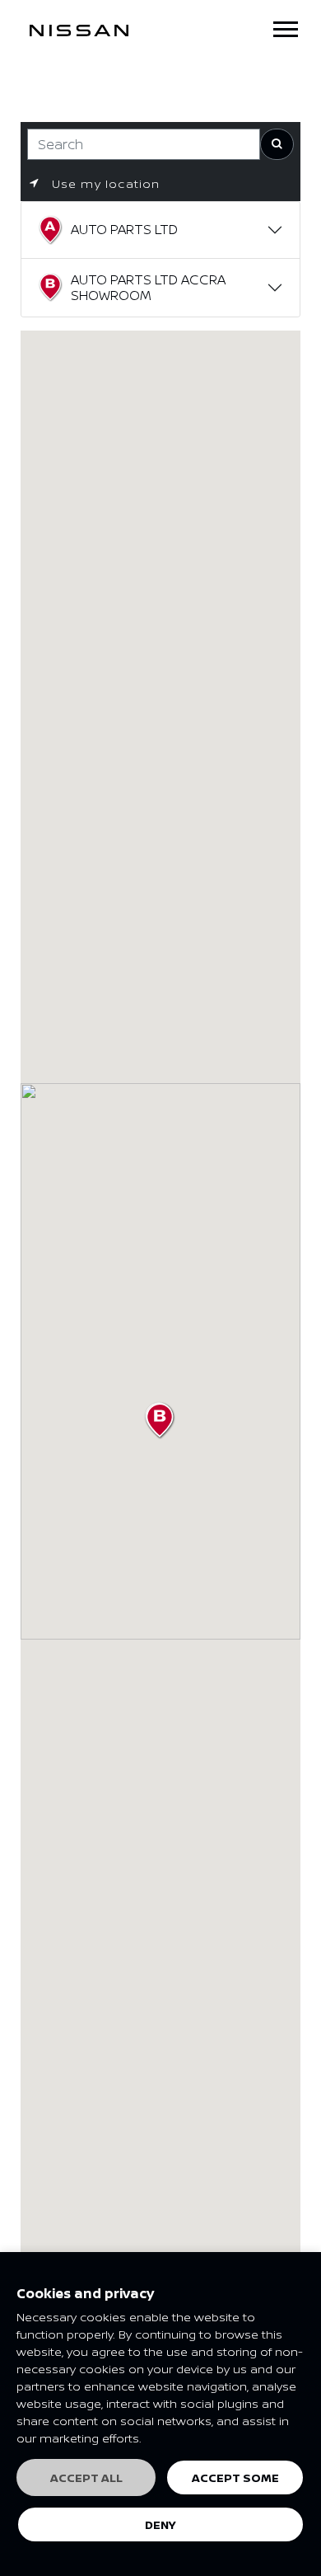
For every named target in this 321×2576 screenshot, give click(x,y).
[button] (160, 1421)
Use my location (103, 183)
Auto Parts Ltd (124, 229)
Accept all (86, 2477)
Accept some (235, 2477)
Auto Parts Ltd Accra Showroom (148, 287)
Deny (160, 2524)
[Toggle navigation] (286, 29)
